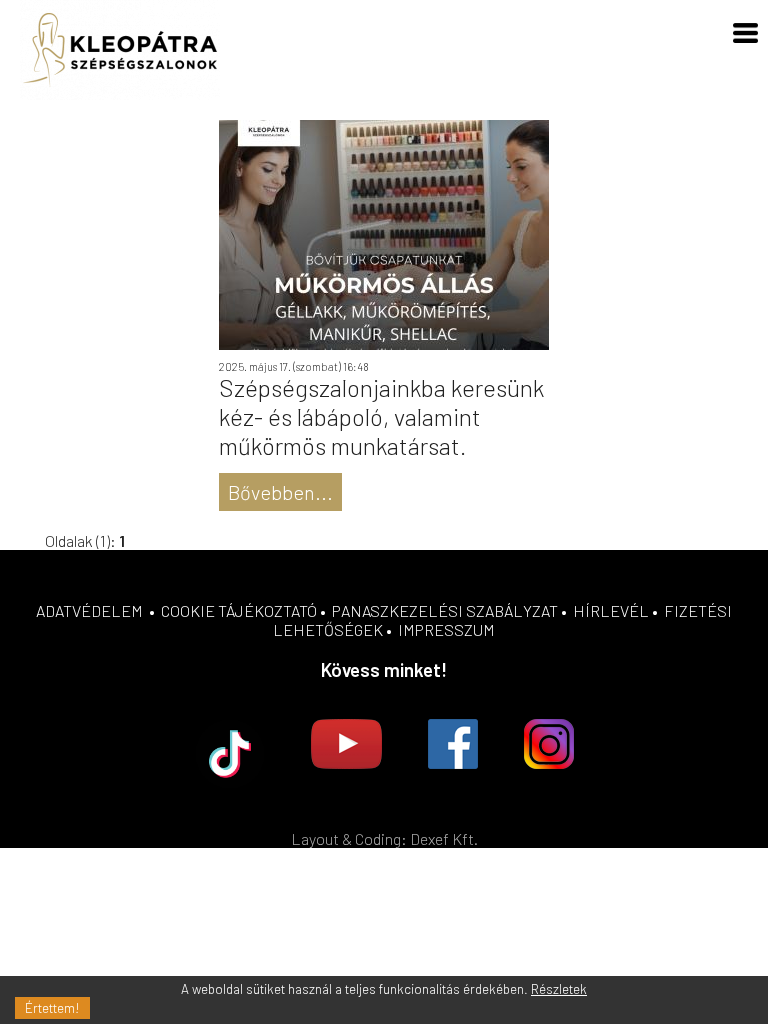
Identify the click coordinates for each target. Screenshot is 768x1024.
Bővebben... (280, 492)
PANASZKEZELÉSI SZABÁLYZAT (445, 610)
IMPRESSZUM (446, 629)
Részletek (559, 989)
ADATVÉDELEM (89, 610)
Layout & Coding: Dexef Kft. (384, 838)
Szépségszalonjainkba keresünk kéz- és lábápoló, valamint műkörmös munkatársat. (381, 416)
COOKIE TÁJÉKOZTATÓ (239, 610)
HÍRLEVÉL (611, 610)
